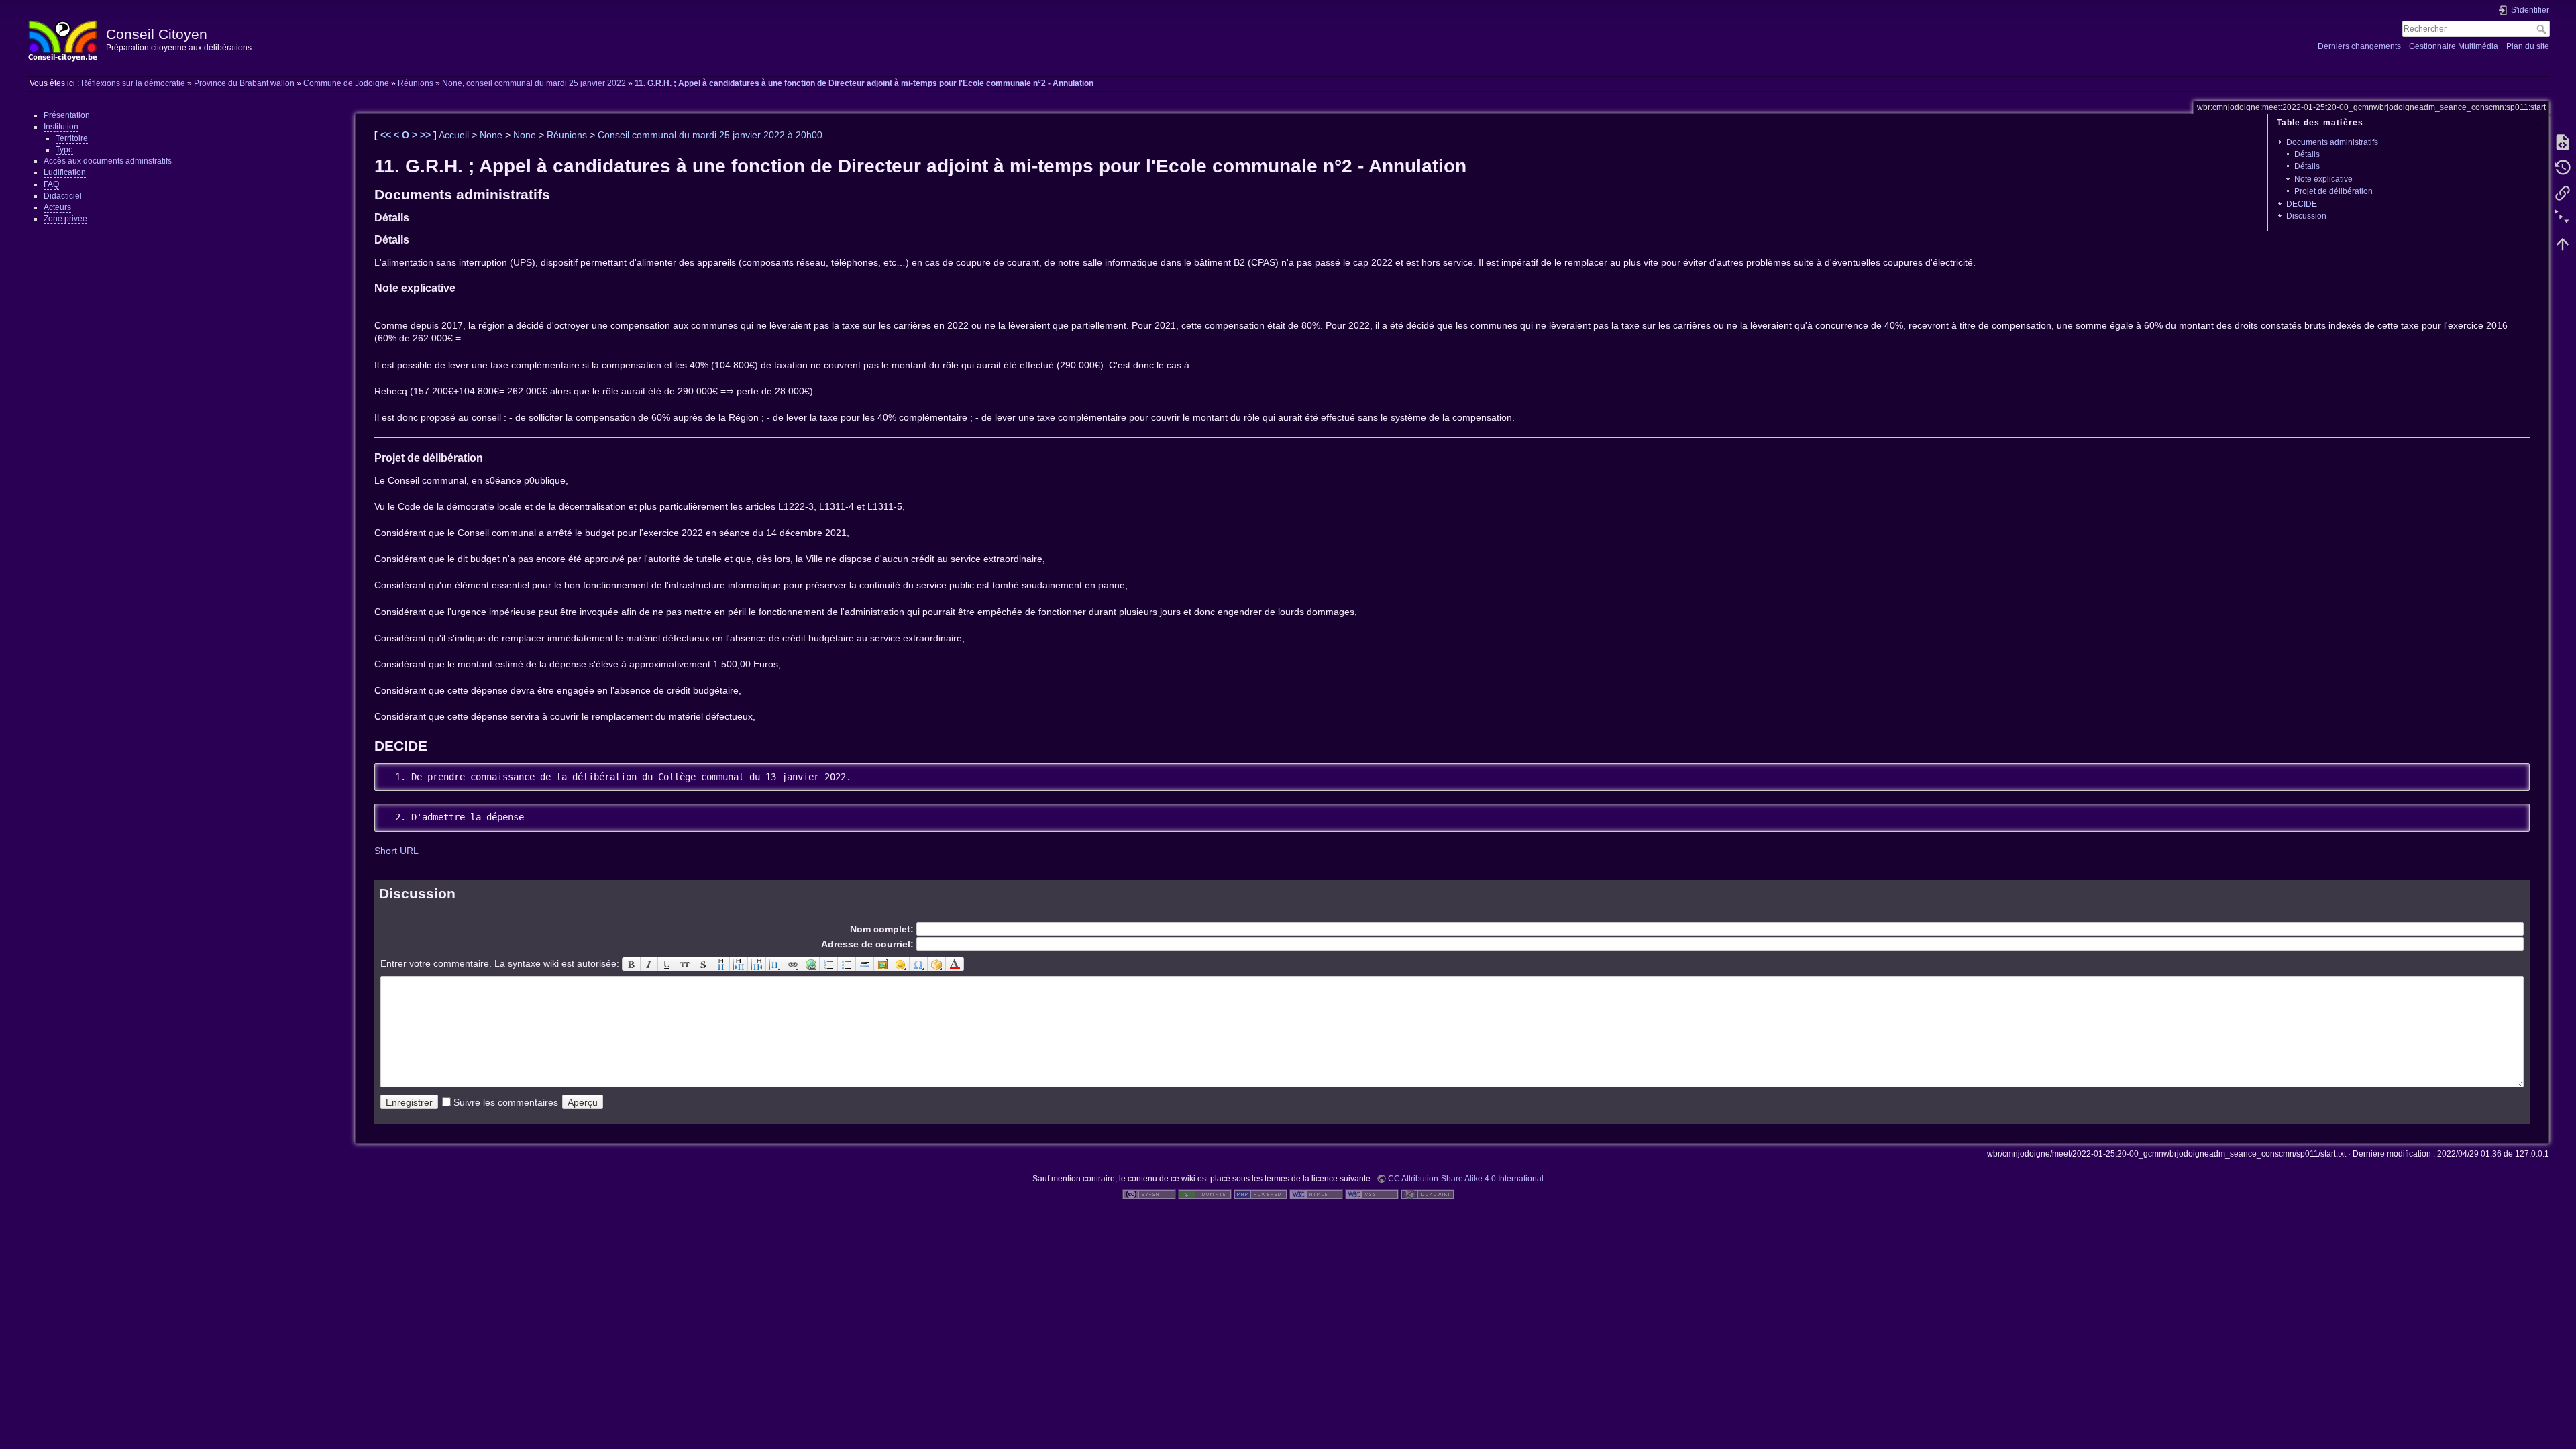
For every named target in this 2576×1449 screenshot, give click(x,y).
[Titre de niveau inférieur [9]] (739, 964)
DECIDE (2302, 204)
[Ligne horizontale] (865, 964)
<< (387, 135)
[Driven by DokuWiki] (1428, 1194)
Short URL (396, 851)
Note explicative (2323, 179)
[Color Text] (955, 964)
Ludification (65, 172)
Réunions (416, 83)
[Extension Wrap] (937, 964)
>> (427, 135)
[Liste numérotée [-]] (829, 964)
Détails (2307, 154)
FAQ (51, 184)
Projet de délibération (2333, 191)
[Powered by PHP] (1260, 1194)
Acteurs (57, 207)
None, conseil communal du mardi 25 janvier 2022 (534, 83)
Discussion (2306, 216)
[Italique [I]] (650, 964)
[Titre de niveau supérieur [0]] (757, 964)
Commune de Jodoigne (346, 83)
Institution (61, 127)
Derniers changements (2359, 46)
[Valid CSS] (1372, 1194)
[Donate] (1205, 1194)
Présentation (67, 115)
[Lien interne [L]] (793, 964)
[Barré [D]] (703, 964)
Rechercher (2543, 29)
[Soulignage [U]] (667, 964)
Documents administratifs (2332, 142)
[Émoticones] (901, 964)
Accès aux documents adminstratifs (108, 161)
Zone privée (65, 219)
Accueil (454, 135)
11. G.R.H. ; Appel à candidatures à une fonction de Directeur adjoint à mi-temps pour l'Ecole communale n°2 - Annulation (864, 83)
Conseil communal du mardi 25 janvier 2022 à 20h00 (710, 135)
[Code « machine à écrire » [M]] (685, 964)
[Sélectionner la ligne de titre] (775, 964)
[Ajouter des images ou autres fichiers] (883, 964)
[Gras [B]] (631, 964)
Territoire (72, 138)
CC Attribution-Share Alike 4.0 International (1466, 1179)
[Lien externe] (811, 964)
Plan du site (2528, 46)
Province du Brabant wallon (244, 83)
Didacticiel (63, 196)
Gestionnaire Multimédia (2454, 46)
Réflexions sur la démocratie (133, 83)
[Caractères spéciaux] (919, 964)
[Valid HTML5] (1316, 1194)
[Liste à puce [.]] (847, 964)
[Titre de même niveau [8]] (721, 964)
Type (64, 150)
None (491, 135)
